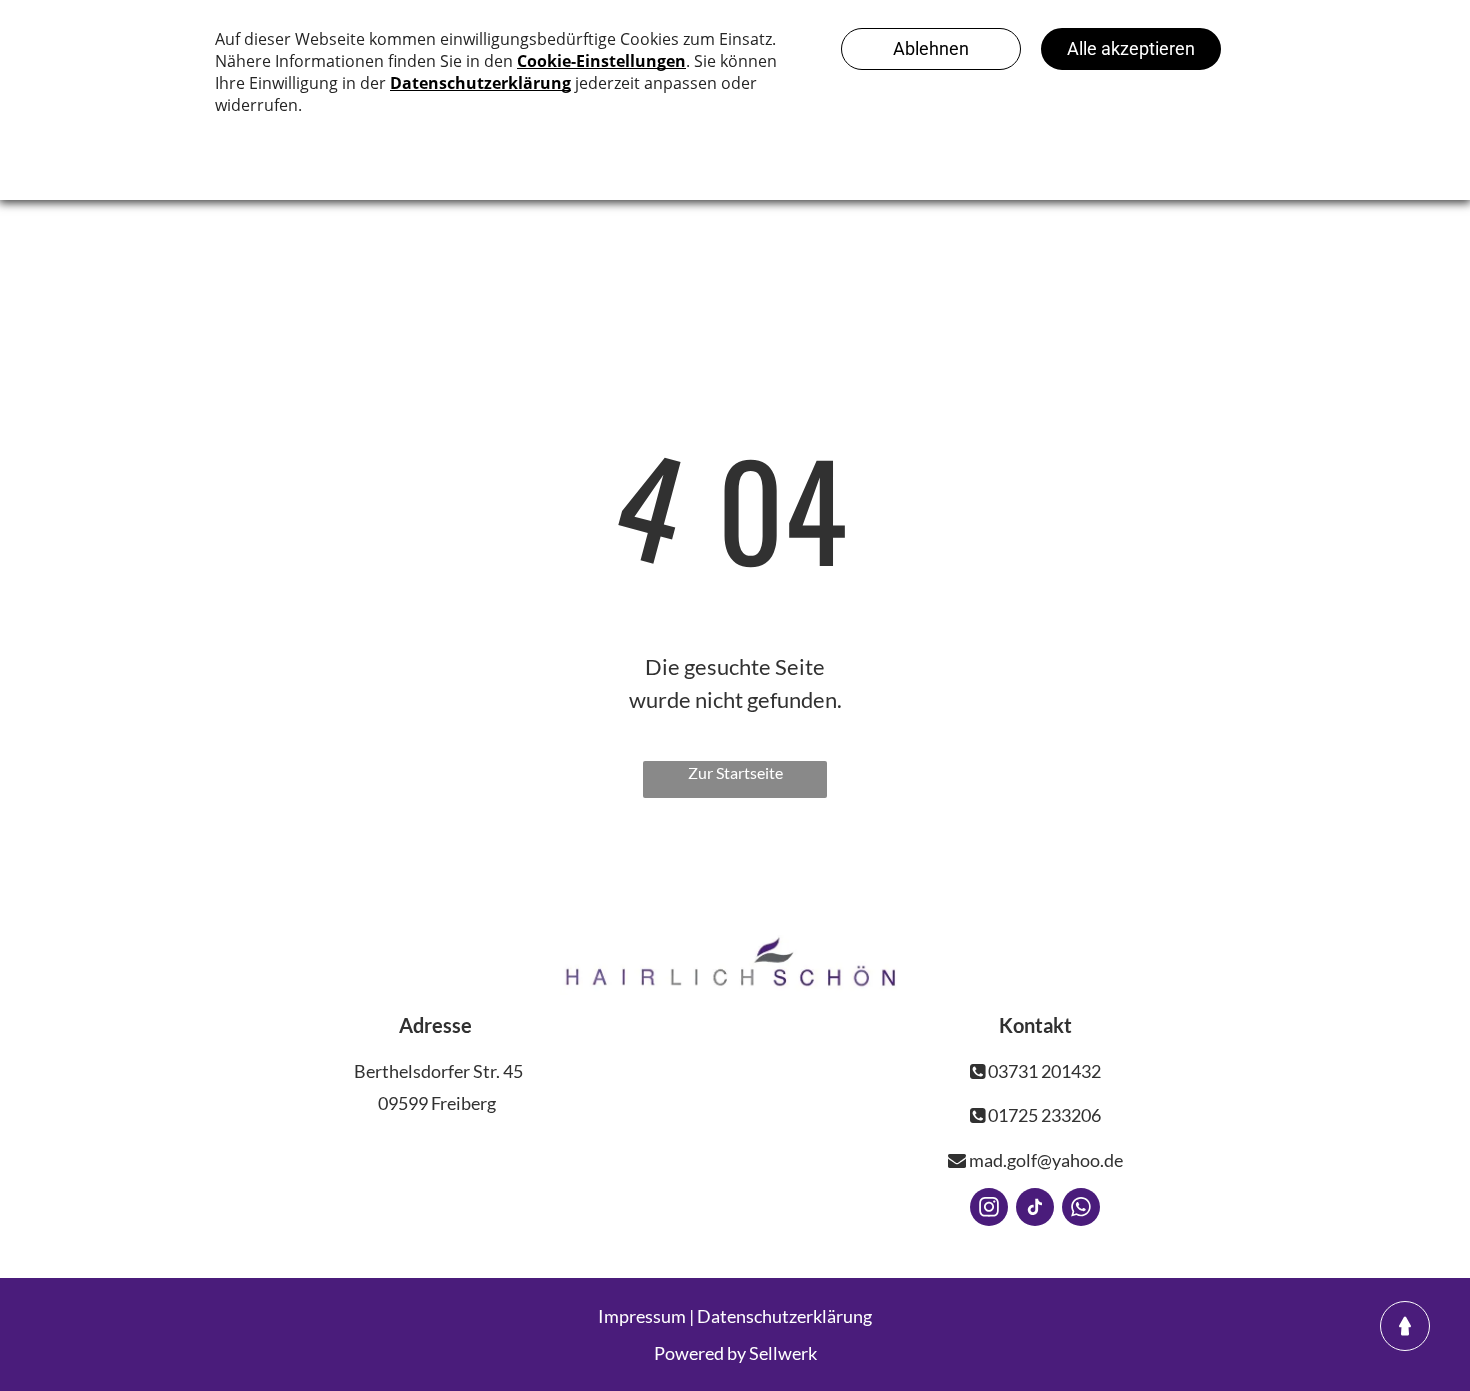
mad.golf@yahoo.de (1044, 1160)
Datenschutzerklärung (784, 1316)
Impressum (642, 1316)
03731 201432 (1043, 1071)
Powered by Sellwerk (735, 1353)
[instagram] (989, 1209)
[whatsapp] (1081, 1209)
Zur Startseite (735, 772)
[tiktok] (1035, 1209)
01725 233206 (1043, 1115)
